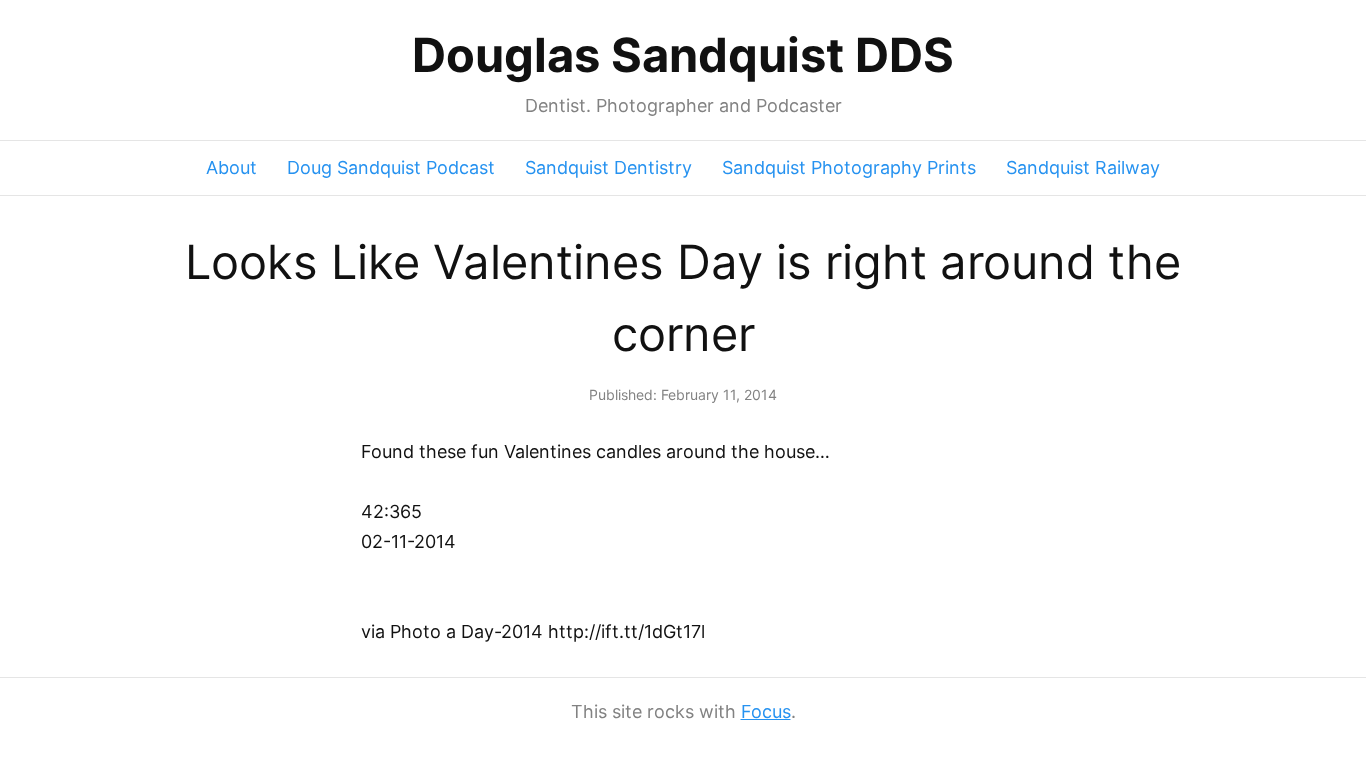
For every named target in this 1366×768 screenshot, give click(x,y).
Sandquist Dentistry (608, 167)
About (231, 167)
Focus (766, 711)
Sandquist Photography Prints (849, 167)
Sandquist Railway (1083, 167)
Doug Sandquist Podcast (391, 167)
